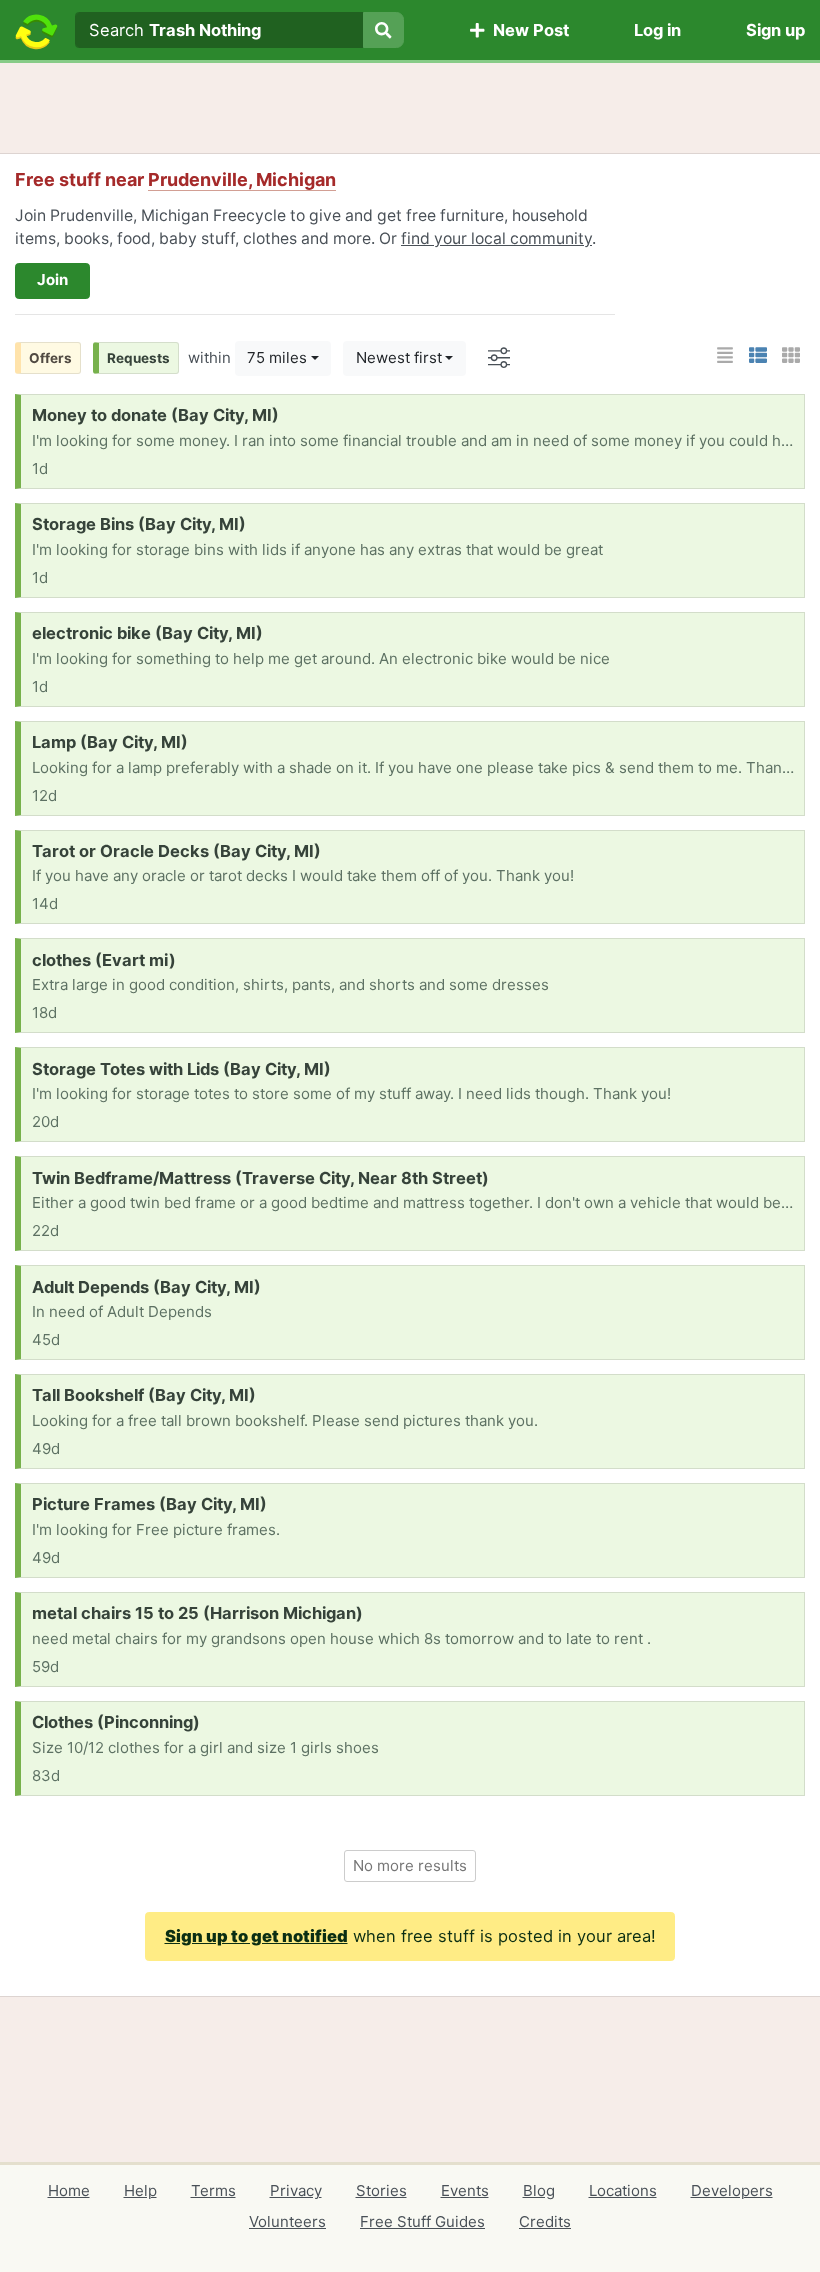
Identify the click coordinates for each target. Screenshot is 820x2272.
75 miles (277, 357)
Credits (545, 2221)
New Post (527, 30)
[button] (725, 355)
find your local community (496, 238)
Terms (213, 2190)
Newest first (399, 357)
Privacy (296, 2190)
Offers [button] (50, 358)
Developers (732, 2190)
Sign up (775, 30)
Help (140, 2190)
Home (69, 2190)
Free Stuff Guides (422, 2221)
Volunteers (287, 2221)
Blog (539, 2190)
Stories (381, 2190)
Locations (623, 2190)
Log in (657, 30)
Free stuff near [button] (175, 179)
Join (52, 279)
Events (465, 2190)
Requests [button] (138, 358)
